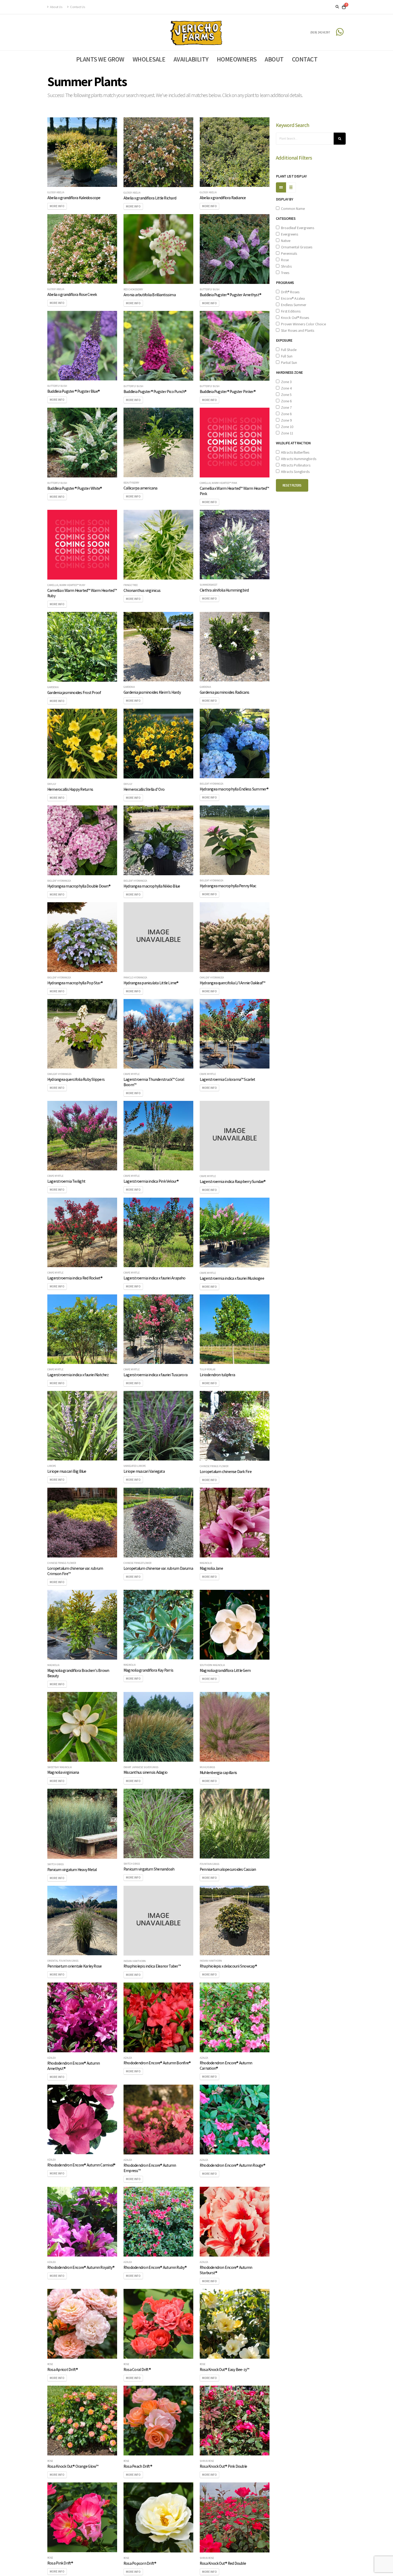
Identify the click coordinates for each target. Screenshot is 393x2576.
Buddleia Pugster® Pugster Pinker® (228, 391)
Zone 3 (286, 382)
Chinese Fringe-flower (214, 1466)
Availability (191, 59)
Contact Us (77, 7)
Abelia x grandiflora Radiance (223, 198)
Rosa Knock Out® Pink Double (223, 2466)
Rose (50, 2364)
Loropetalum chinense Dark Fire (226, 1471)
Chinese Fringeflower (137, 1563)
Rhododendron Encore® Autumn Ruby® (155, 2267)
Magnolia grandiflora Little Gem (225, 1670)
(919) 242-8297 (320, 32)
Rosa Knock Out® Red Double (223, 2563)
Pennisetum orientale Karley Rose (74, 1966)
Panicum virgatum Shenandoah (149, 1869)
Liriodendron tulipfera (217, 1375)
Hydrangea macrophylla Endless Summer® (234, 789)
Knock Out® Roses (294, 318)
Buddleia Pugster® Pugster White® (75, 488)
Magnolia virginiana (63, 1772)
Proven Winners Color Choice (303, 324)
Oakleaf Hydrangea (212, 978)
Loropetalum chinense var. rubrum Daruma (158, 1568)
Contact (305, 59)
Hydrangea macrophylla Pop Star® (75, 983)
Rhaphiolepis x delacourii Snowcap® (228, 1966)
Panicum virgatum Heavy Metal (72, 1869)
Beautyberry (131, 483)
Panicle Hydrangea (135, 978)
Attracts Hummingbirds (298, 459)
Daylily (52, 784)
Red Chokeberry (133, 290)
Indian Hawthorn (135, 1961)
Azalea (51, 2058)
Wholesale (149, 59)
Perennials (288, 253)
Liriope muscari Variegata (144, 1471)
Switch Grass (55, 1864)
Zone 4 (286, 388)
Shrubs (286, 266)
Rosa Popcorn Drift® (140, 2563)
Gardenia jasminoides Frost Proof (74, 692)
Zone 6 (286, 401)
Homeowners (237, 59)
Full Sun (286, 356)
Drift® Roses (289, 292)
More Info (57, 206)
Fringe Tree (131, 585)
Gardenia (53, 687)
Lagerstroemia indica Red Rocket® (75, 1278)
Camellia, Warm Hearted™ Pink (218, 483)
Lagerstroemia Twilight (66, 1181)
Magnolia (206, 1563)
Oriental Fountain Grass (63, 1961)
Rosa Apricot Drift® (63, 2369)
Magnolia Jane (211, 1568)
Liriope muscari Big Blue (67, 1471)
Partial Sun (288, 363)
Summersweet (209, 585)
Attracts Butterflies (294, 452)
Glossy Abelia (56, 192)
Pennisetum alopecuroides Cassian (228, 1869)
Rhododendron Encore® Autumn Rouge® (232, 2165)
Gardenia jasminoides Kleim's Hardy (152, 692)
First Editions (290, 311)
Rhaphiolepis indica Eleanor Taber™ (152, 1966)
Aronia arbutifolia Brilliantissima (150, 295)
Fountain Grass (209, 1864)
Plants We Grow (100, 59)
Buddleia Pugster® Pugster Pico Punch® (155, 391)
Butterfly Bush (210, 290)
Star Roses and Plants (297, 330)
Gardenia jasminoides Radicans (225, 692)
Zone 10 (286, 427)
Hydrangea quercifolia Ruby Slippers (76, 1079)
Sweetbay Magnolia (59, 1767)
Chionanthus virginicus (142, 590)
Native (285, 241)
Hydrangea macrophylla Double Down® (79, 886)
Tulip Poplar (207, 1370)
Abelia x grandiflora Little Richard (150, 198)
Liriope (52, 1466)
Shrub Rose (207, 2461)
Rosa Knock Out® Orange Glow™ (73, 2466)
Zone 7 (286, 407)
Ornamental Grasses (296, 247)
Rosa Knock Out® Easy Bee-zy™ (224, 2369)
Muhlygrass (207, 1767)
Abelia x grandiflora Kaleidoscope (74, 198)
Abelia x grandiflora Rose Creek (72, 294)
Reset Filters (292, 485)
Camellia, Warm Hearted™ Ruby (66, 585)
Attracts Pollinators (295, 465)
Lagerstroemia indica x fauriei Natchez (78, 1375)
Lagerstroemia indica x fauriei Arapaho (155, 1278)
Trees (284, 273)
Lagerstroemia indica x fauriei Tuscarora (155, 1375)
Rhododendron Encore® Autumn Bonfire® (157, 2063)
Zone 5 (286, 395)
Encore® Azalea (292, 298)
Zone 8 (286, 414)
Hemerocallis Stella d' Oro (144, 789)
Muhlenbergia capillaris (218, 1772)
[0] (344, 7)
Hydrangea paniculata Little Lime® (151, 983)
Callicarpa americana (140, 488)
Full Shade (288, 350)
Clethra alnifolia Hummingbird (224, 590)
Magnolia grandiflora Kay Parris (148, 1670)
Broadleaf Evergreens (297, 228)
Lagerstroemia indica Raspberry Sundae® (233, 1181)
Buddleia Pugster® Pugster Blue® (74, 391)
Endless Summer (293, 305)
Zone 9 (286, 420)
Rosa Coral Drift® (137, 2369)
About (274, 59)
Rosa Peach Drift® (138, 2466)
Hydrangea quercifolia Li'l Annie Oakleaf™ (232, 983)
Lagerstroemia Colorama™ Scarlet (227, 1079)
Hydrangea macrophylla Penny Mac (228, 886)
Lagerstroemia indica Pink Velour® (151, 1181)
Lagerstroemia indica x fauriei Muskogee (232, 1278)
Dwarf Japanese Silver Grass (141, 1767)
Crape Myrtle (132, 1074)
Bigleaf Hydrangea (211, 784)
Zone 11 (286, 433)
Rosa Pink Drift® (60, 2563)
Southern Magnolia (212, 1665)
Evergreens (289, 234)
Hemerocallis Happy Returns (70, 789)
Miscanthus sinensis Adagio (145, 1772)
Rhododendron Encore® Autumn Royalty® (81, 2267)
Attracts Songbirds (294, 472)
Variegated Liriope (135, 1466)
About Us (56, 7)
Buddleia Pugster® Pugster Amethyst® (230, 295)
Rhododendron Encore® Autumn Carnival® (81, 2165)
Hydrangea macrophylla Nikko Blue (152, 886)
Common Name (292, 209)
